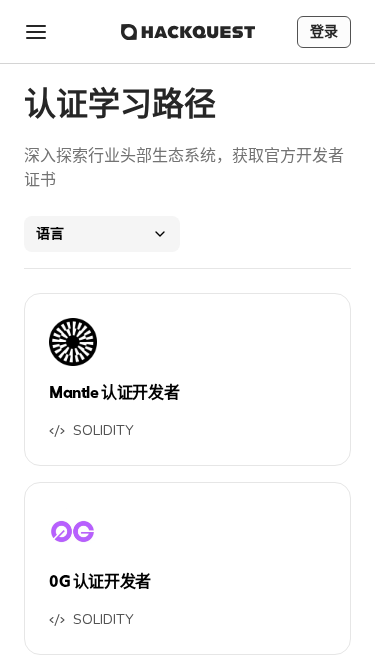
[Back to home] (188, 32)
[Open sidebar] (36, 32)
